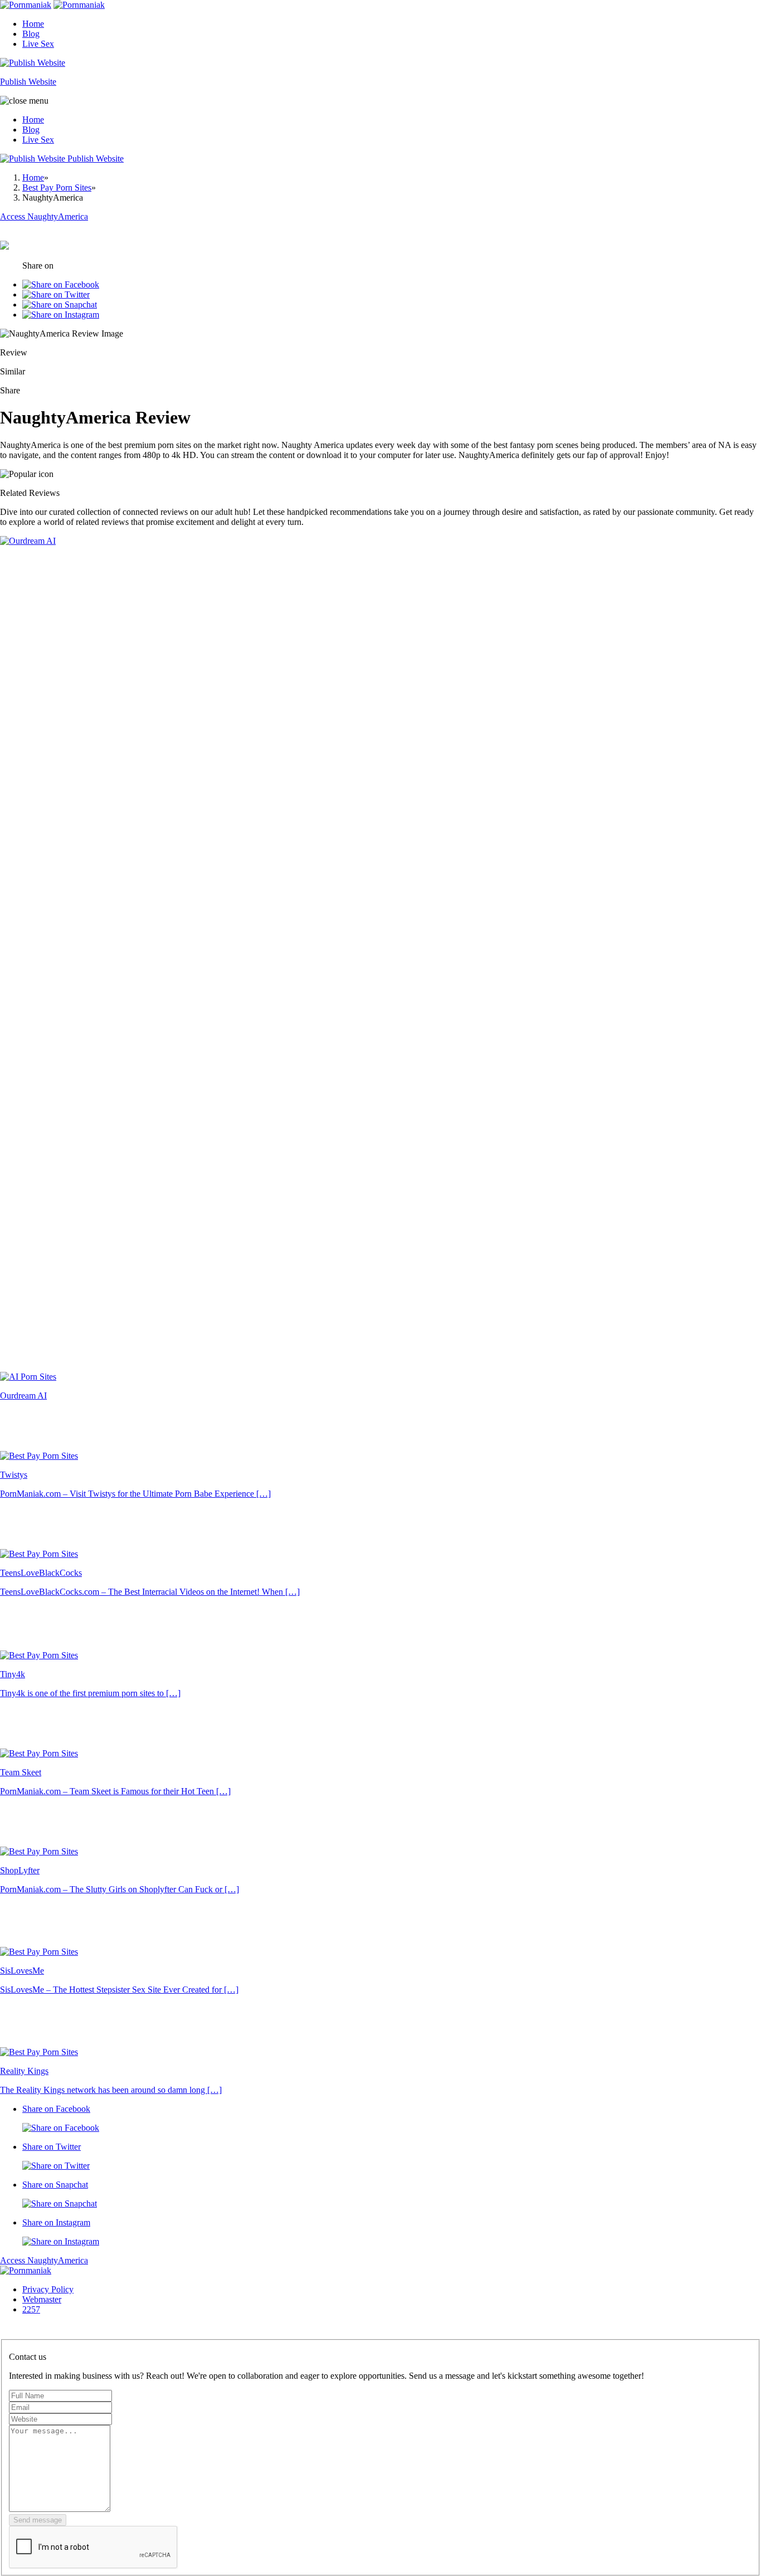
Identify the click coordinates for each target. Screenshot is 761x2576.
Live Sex (38, 44)
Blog (31, 34)
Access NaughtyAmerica (44, 2260)
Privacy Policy (48, 2289)
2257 (31, 2309)
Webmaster (42, 2299)
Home (33, 24)
